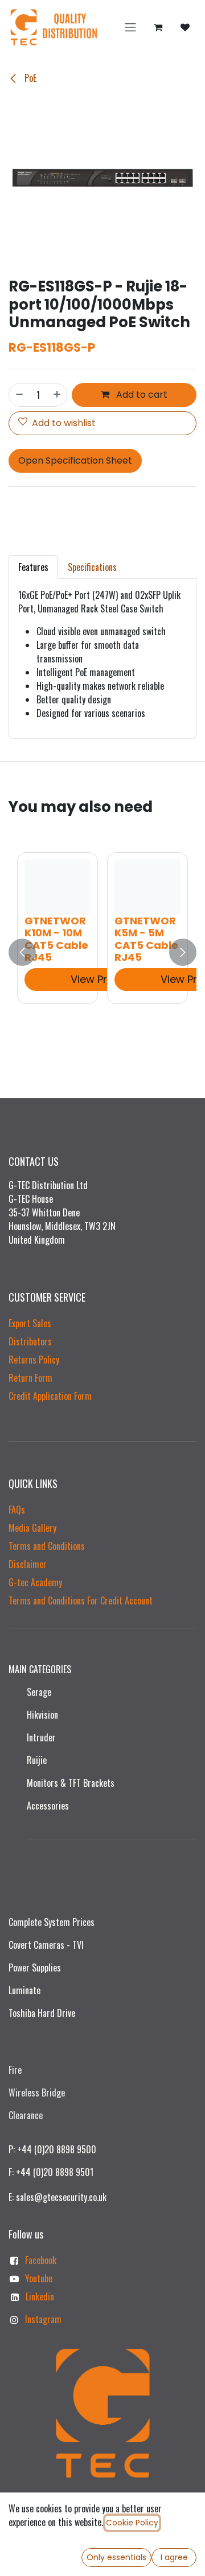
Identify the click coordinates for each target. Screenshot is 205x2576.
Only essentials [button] (116, 2557)
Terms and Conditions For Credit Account (81, 1600)
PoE (29, 78)
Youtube (39, 2278)
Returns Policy (34, 1360)
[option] (102, 953)
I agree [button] (174, 2557)
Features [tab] (33, 567)
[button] (22, 953)
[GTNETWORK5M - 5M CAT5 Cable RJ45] (147, 887)
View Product (104, 979)
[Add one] (58, 395)
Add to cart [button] (141, 395)
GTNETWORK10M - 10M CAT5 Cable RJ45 (56, 939)
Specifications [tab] (92, 567)
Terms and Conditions (47, 1546)
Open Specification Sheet (75, 460)
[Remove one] (19, 395)
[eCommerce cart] (158, 27)
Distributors (30, 1341)
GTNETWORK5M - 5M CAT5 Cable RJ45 (146, 939)
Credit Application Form (50, 1396)
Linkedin (40, 2296)
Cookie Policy (132, 2523)
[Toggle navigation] (130, 28)
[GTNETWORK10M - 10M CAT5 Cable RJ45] (58, 887)
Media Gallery (32, 1528)
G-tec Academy (35, 1582)
